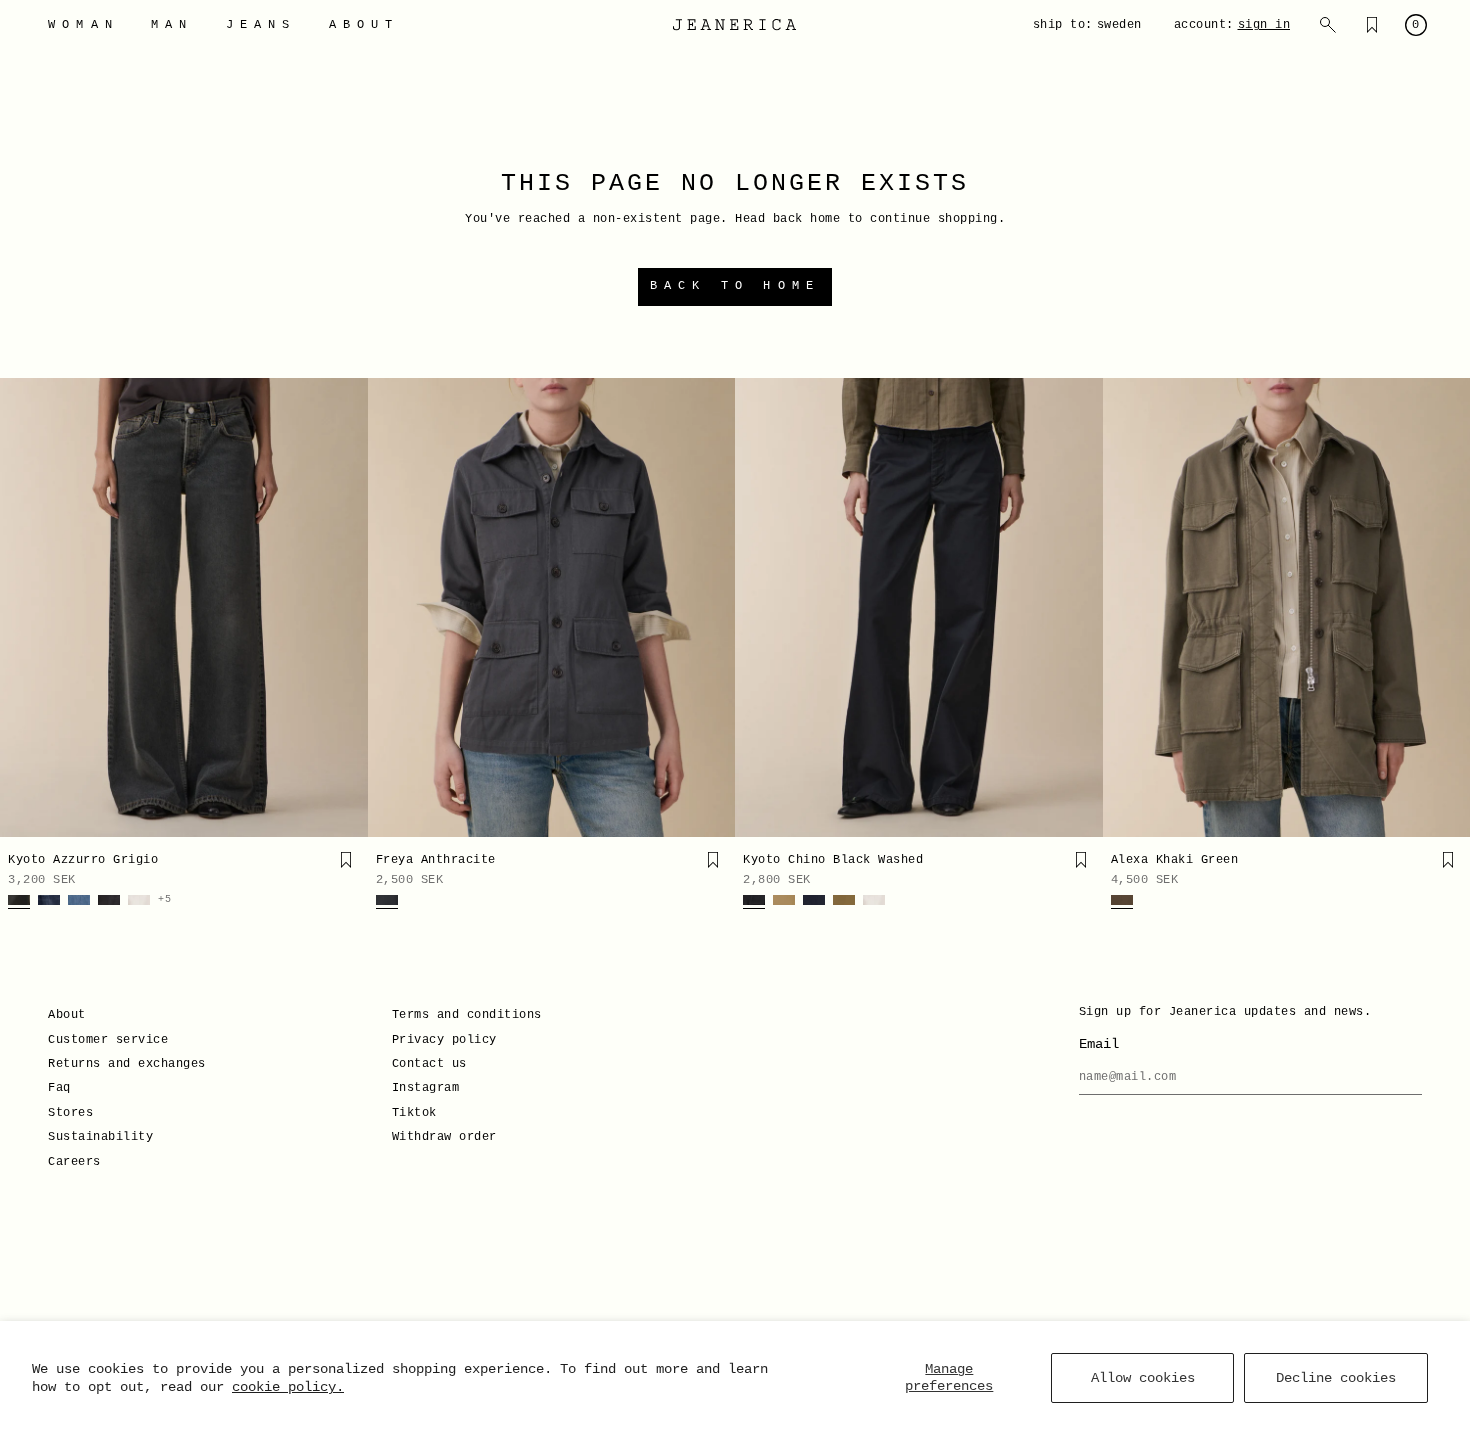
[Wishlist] (1372, 25)
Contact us (429, 1064)
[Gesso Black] (109, 902)
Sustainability (100, 1137)
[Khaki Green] (1122, 902)
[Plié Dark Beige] (844, 902)
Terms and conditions (467, 1015)
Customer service (108, 1040)
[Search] (1328, 25)
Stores (70, 1113)
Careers (74, 1162)
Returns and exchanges (127, 1064)
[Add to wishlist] (346, 860)
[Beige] (784, 902)
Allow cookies (1143, 1378)
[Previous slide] (22, 608)
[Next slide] (346, 608)
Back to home (735, 286)
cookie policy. (288, 1387)
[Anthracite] (387, 902)
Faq (59, 1088)
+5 (164, 900)
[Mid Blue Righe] (79, 902)
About (67, 1015)
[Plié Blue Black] (814, 902)
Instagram (426, 1088)
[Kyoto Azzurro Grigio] (184, 607)
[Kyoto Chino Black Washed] (919, 607)
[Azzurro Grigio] (19, 902)
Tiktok (414, 1113)
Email (1099, 1044)
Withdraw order (444, 1137)
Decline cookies (1336, 1378)
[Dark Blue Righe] (49, 902)
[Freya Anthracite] (552, 607)
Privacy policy (444, 1040)
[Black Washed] (754, 902)
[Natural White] (139, 902)
